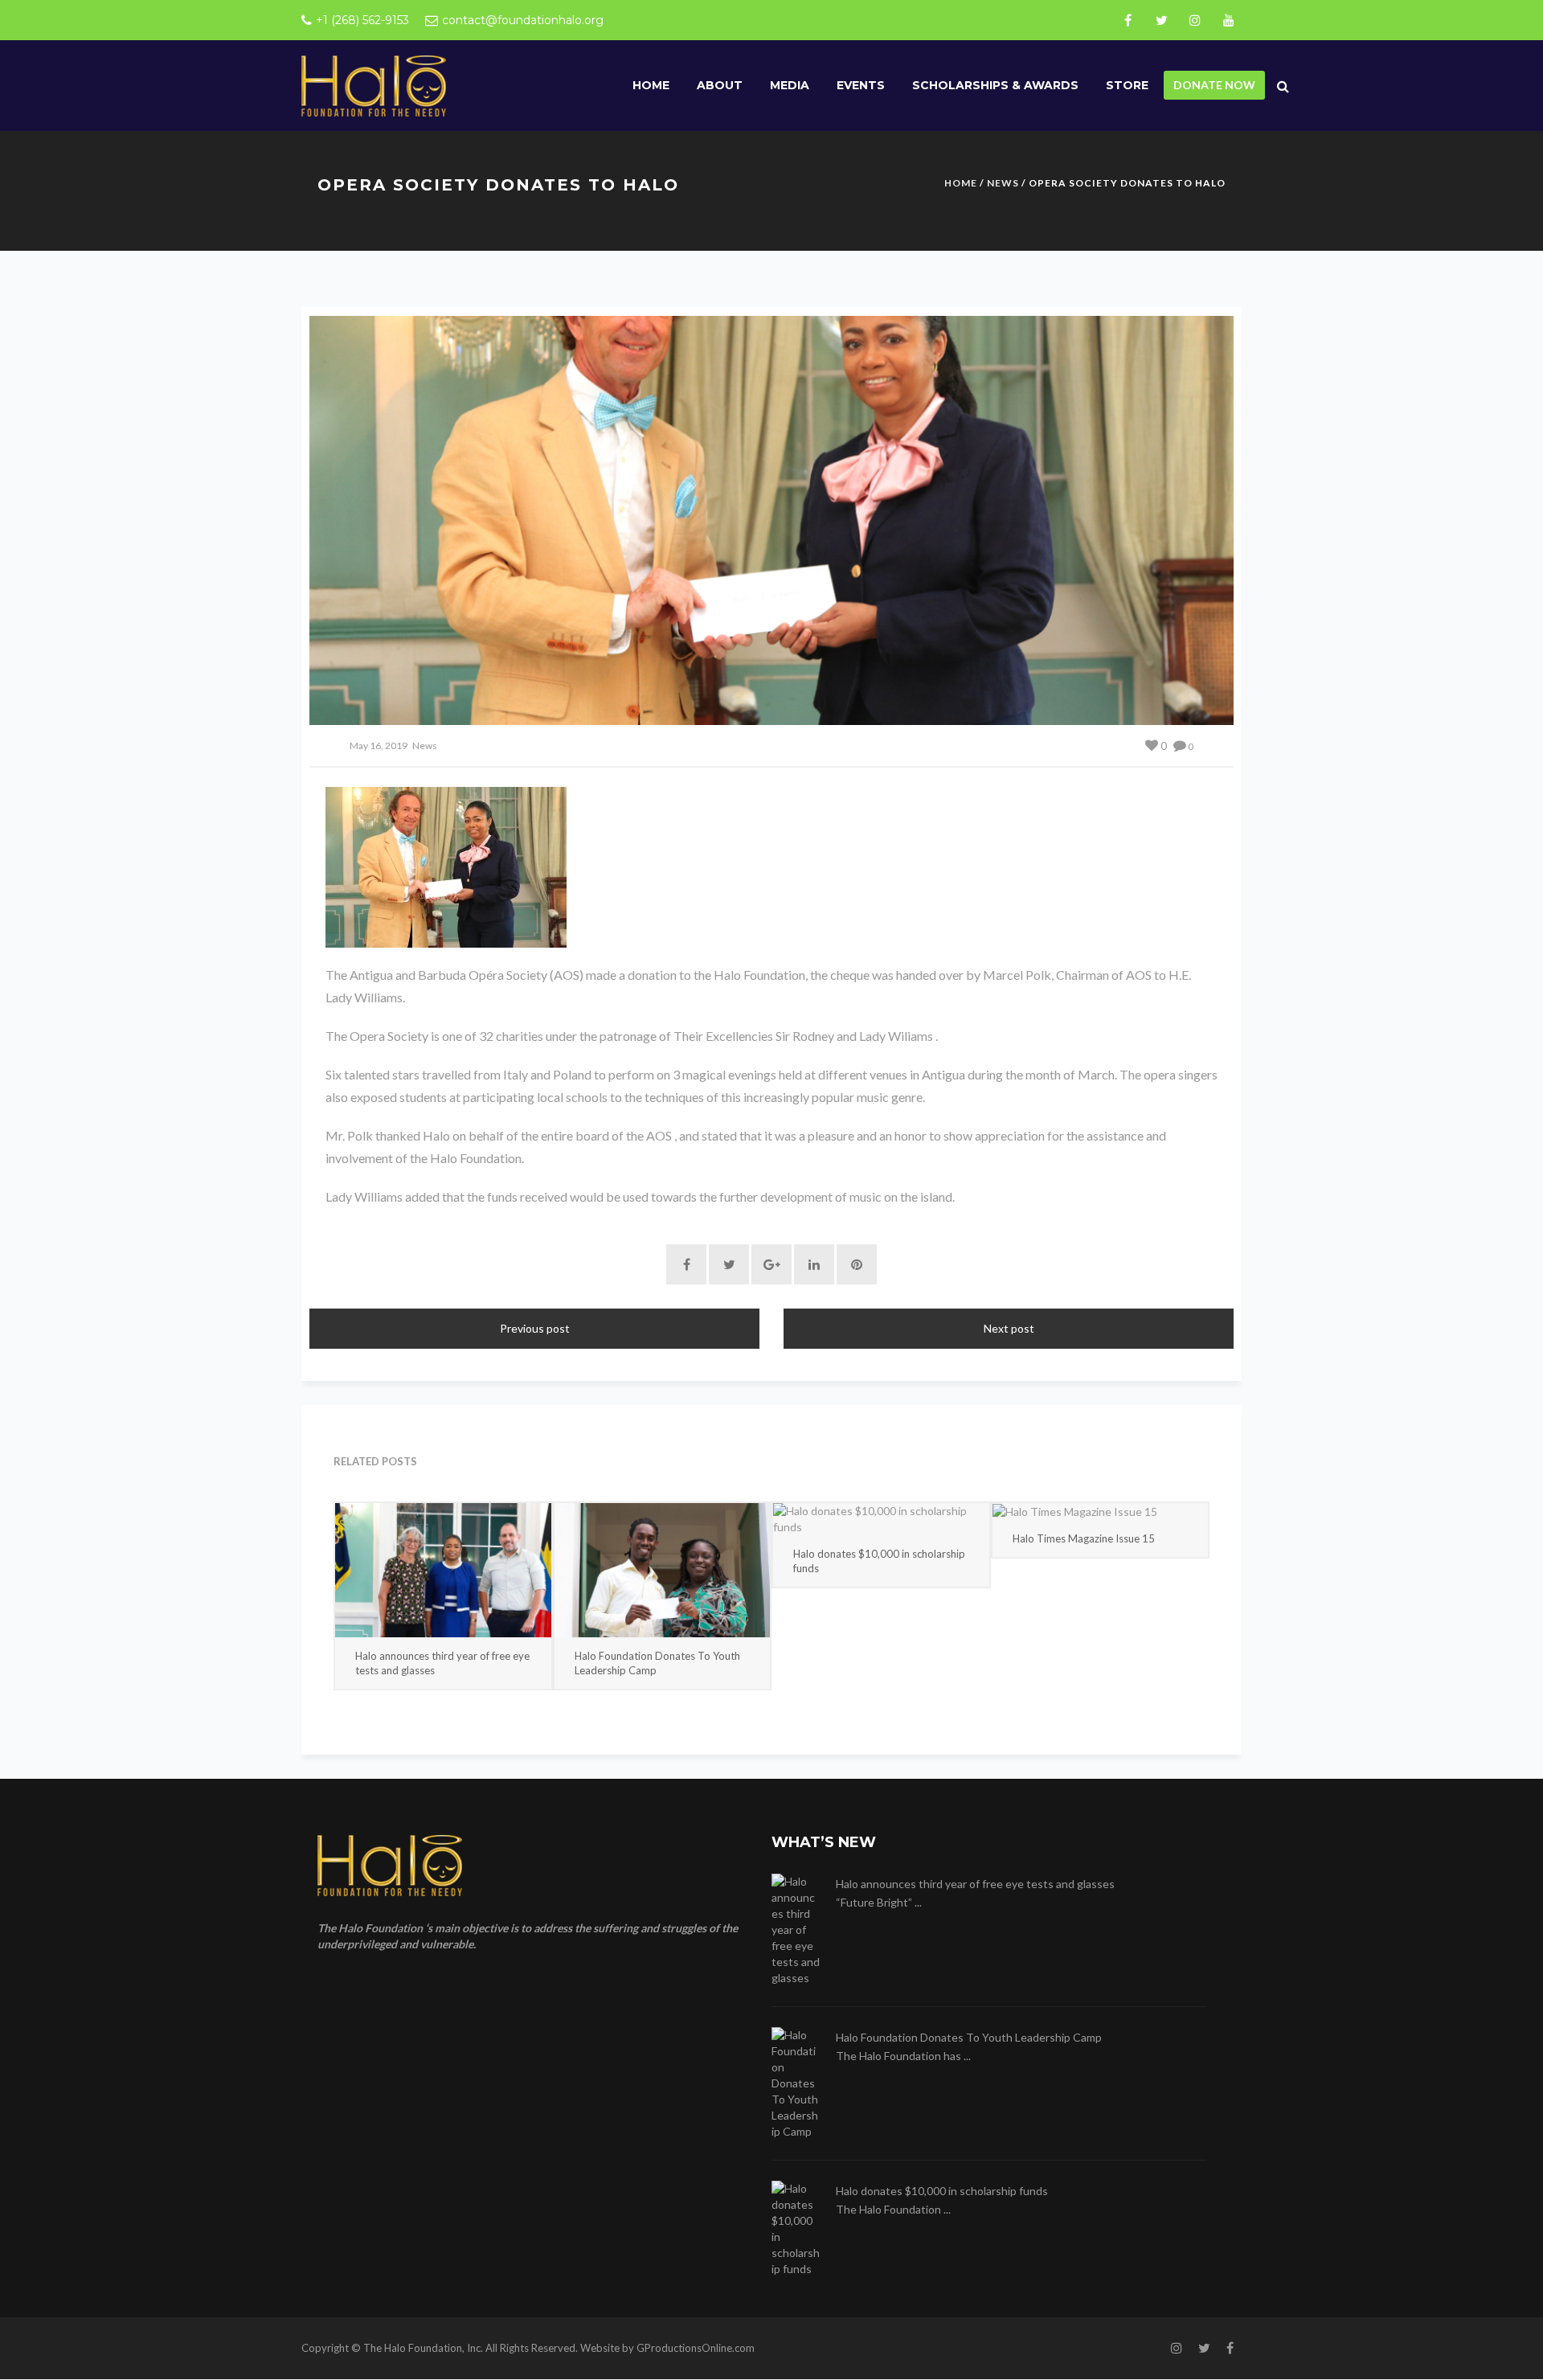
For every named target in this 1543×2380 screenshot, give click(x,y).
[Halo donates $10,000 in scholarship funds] (881, 1519)
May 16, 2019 (379, 746)
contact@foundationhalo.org (523, 20)
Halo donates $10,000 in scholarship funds (879, 1561)
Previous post (535, 1328)
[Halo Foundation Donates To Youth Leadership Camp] (663, 1570)
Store (1127, 85)
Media (790, 85)
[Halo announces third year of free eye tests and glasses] (443, 1570)
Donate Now (1214, 85)
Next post (1009, 1328)
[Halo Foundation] (374, 85)
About (720, 85)
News (1003, 183)
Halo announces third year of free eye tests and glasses (442, 1663)
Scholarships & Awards (995, 85)
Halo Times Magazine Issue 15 (1084, 1538)
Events (861, 85)
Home (651, 85)
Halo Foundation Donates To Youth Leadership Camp (657, 1663)
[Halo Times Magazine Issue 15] (1101, 1512)
